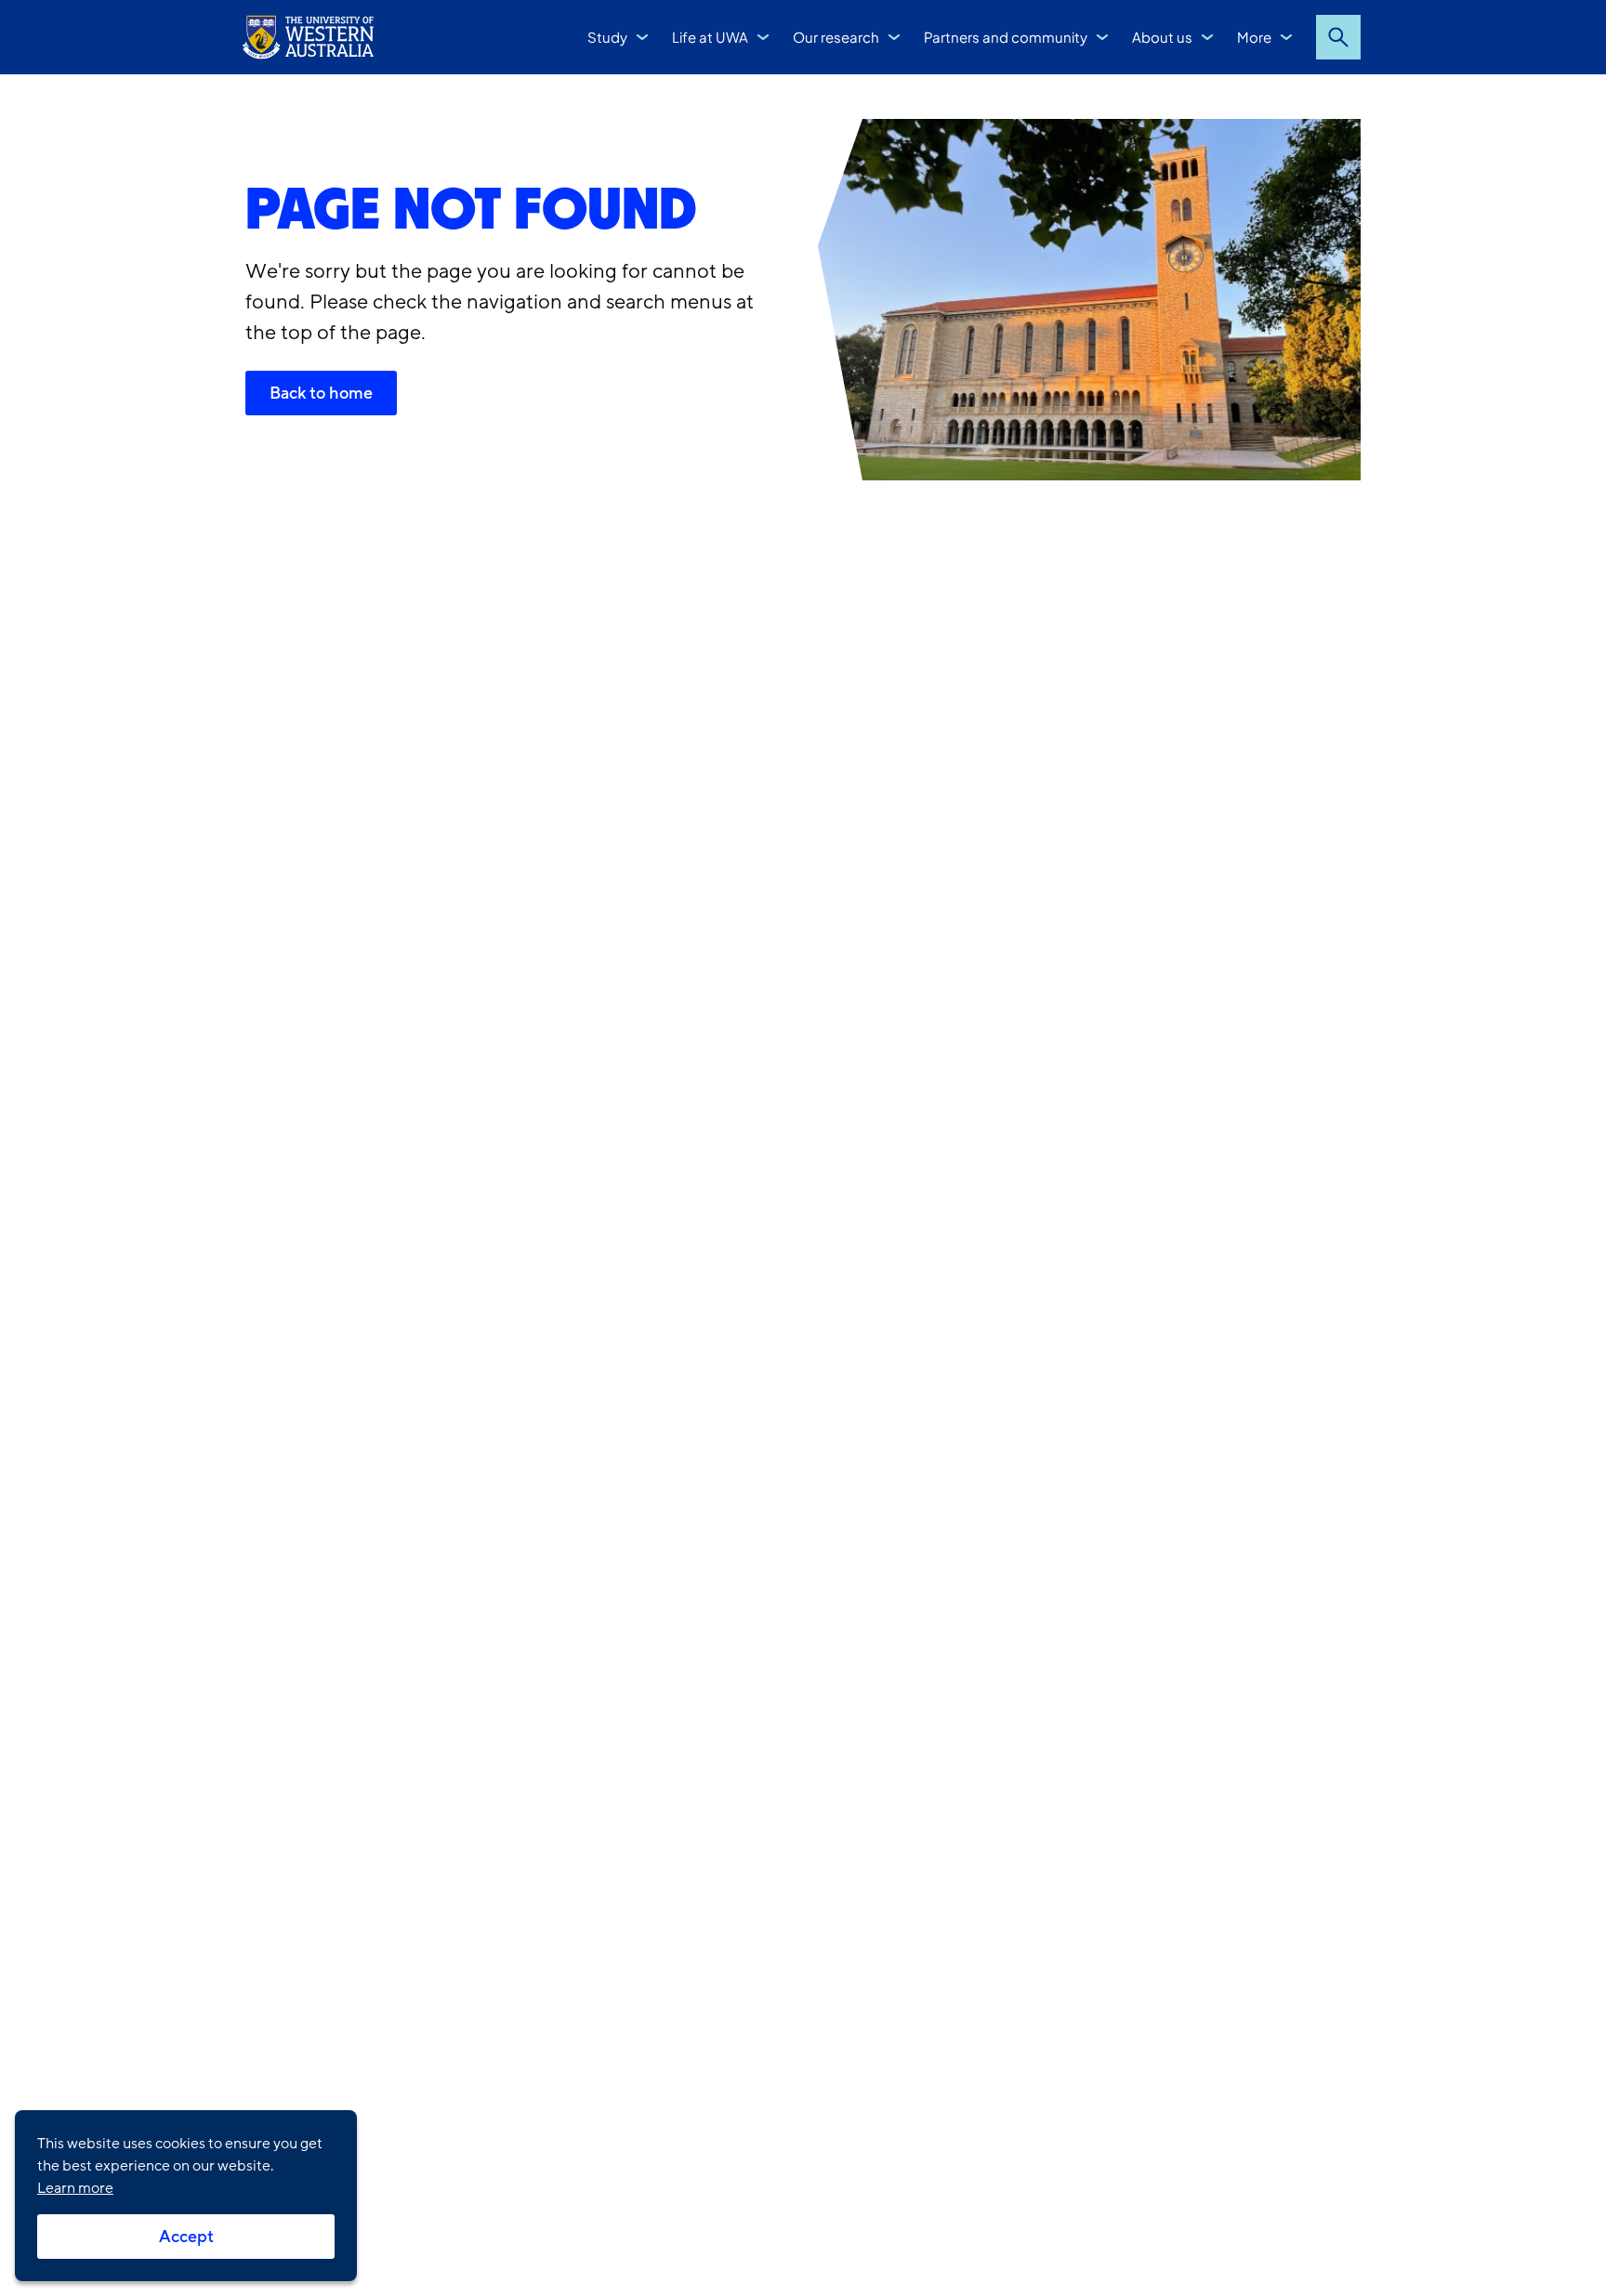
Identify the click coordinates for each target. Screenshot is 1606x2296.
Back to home (321, 393)
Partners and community (1006, 37)
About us (1162, 37)
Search (1338, 37)
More (1254, 37)
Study (607, 37)
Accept (186, 2237)
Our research (836, 37)
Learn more (75, 2188)
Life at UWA (710, 37)
